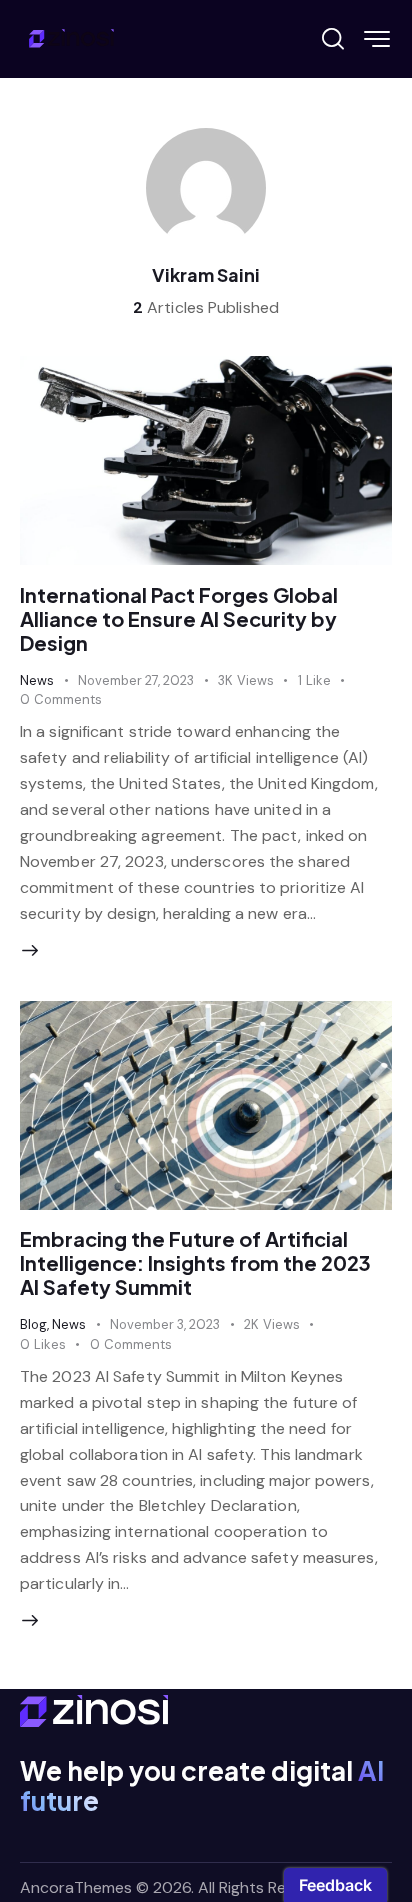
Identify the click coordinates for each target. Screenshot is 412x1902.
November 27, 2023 (136, 680)
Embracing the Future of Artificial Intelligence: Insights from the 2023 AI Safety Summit (195, 1262)
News (37, 680)
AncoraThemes (76, 1887)
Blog (33, 1324)
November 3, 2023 (165, 1324)
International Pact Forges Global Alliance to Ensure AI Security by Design (179, 618)
